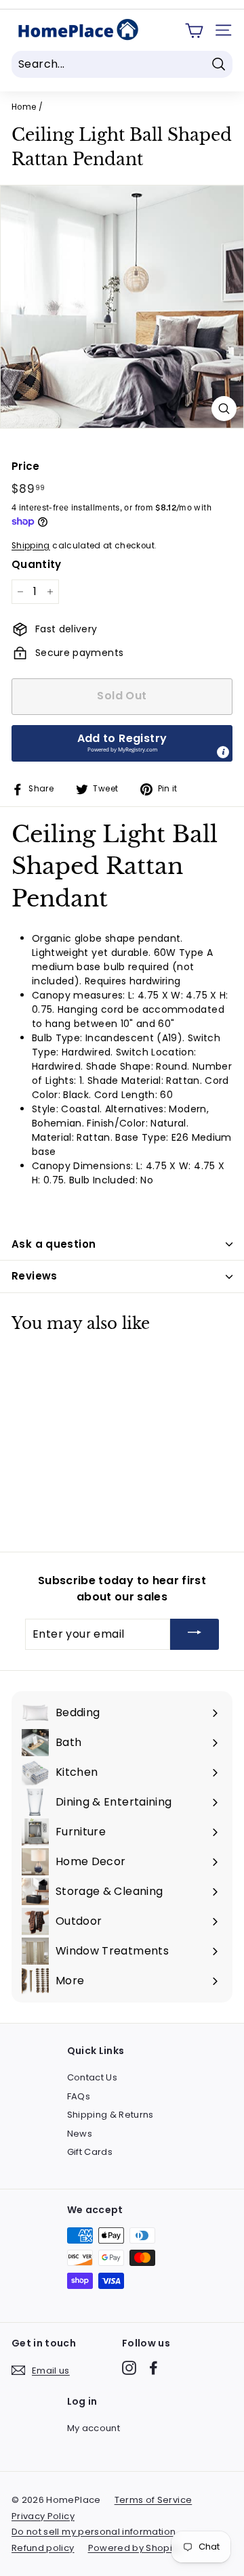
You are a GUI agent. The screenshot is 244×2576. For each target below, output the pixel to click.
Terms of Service (154, 2500)
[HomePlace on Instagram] (129, 2368)
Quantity (37, 564)
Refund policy (43, 2548)
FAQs (79, 2096)
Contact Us (93, 2077)
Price (26, 466)
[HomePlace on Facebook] (154, 2368)
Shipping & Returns (110, 2115)
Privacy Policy (43, 2516)
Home (24, 107)
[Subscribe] (195, 1635)
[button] (122, 743)
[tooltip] (223, 752)
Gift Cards (90, 2152)
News (80, 2134)
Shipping (31, 546)
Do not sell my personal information (94, 2532)
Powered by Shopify (134, 2548)
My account (94, 2428)
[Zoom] (224, 409)
